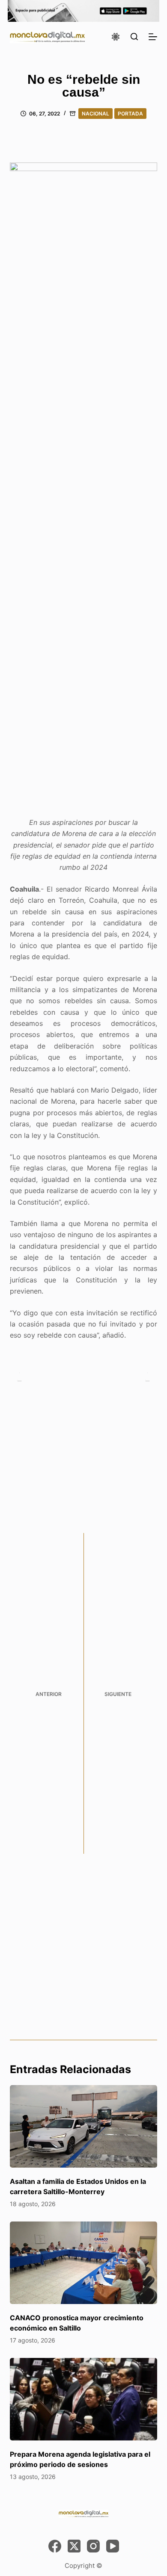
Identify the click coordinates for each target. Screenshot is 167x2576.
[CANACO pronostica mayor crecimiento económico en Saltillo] (83, 2263)
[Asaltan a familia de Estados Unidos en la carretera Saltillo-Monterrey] (83, 2126)
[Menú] (153, 37)
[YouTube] (113, 2546)
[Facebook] (55, 2546)
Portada (130, 114)
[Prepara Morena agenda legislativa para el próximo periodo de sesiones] (83, 2399)
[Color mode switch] (116, 37)
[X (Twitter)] (74, 2546)
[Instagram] (93, 2546)
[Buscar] (134, 37)
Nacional (95, 114)
